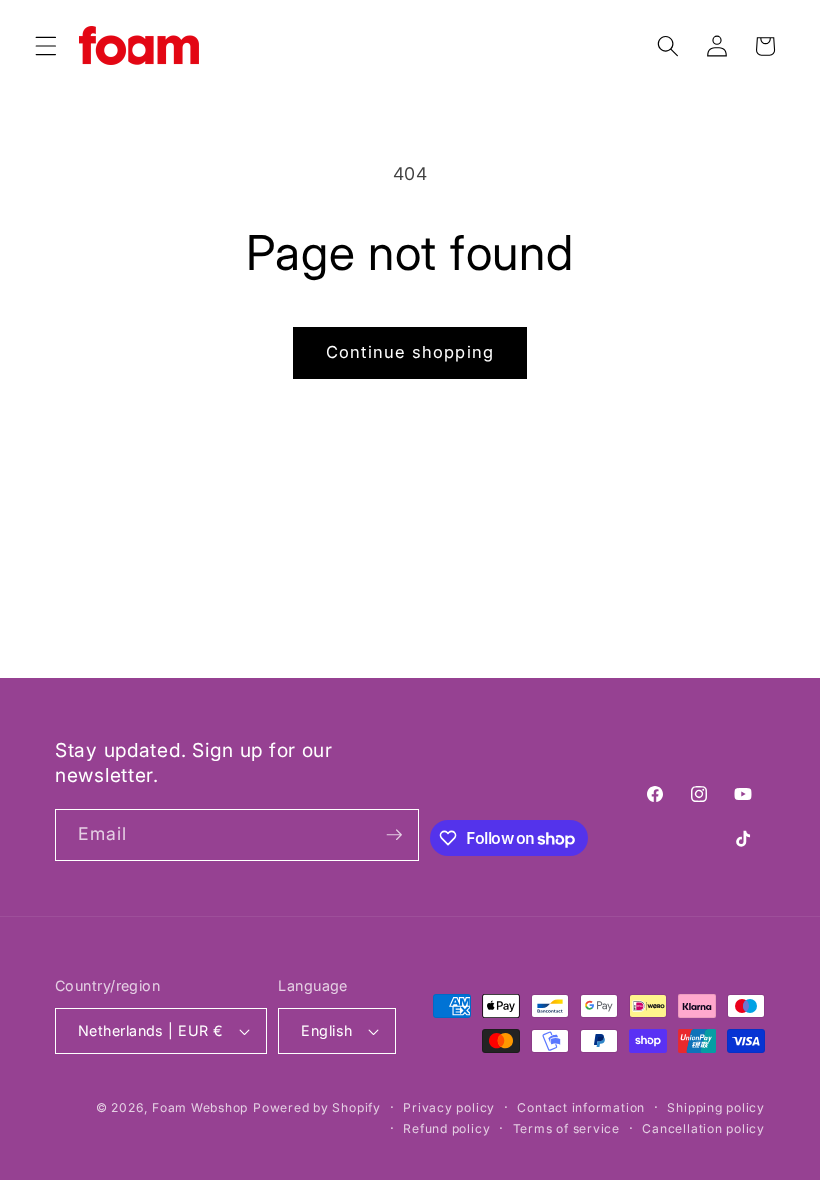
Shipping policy (716, 1107)
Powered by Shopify (317, 1107)
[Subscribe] (394, 835)
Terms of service (566, 1128)
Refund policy (446, 1128)
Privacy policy (449, 1107)
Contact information (581, 1107)
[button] (46, 46)
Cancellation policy (703, 1128)
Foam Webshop (200, 1107)
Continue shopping (410, 352)
